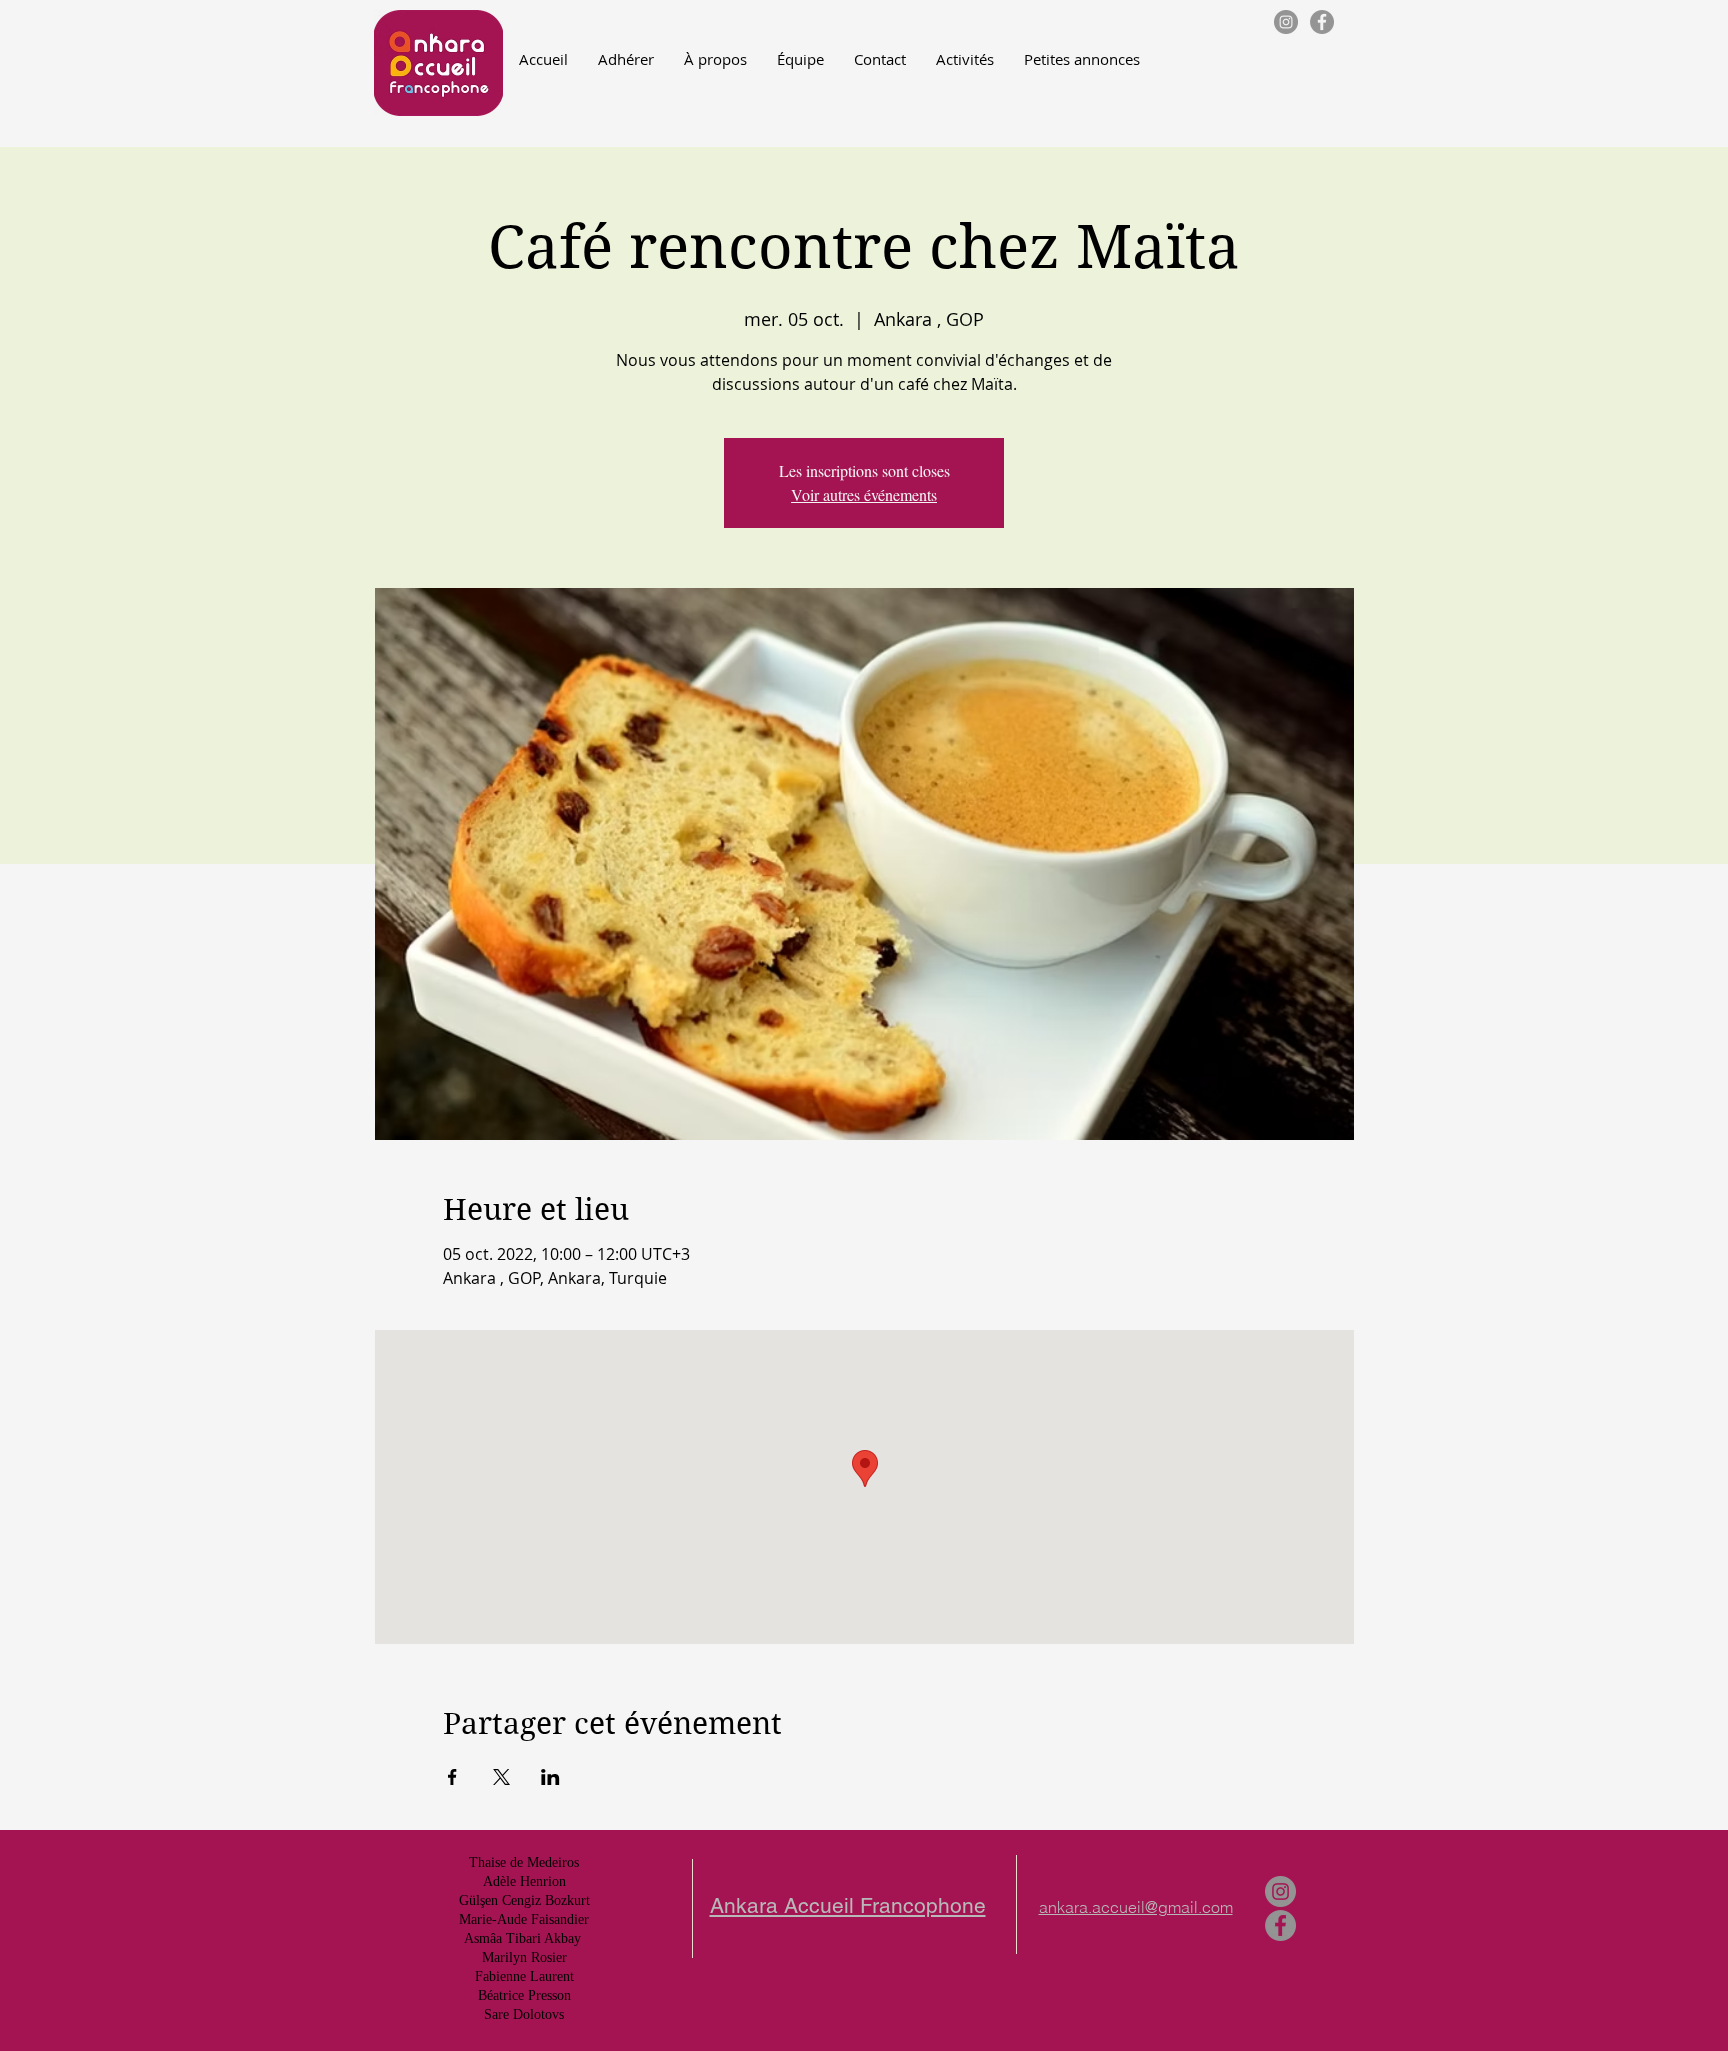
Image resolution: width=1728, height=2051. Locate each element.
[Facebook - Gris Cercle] (1322, 22)
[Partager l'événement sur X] (501, 1777)
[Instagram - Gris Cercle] (1286, 22)
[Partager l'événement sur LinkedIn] (550, 1777)
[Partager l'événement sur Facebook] (452, 1777)
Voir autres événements (864, 494)
